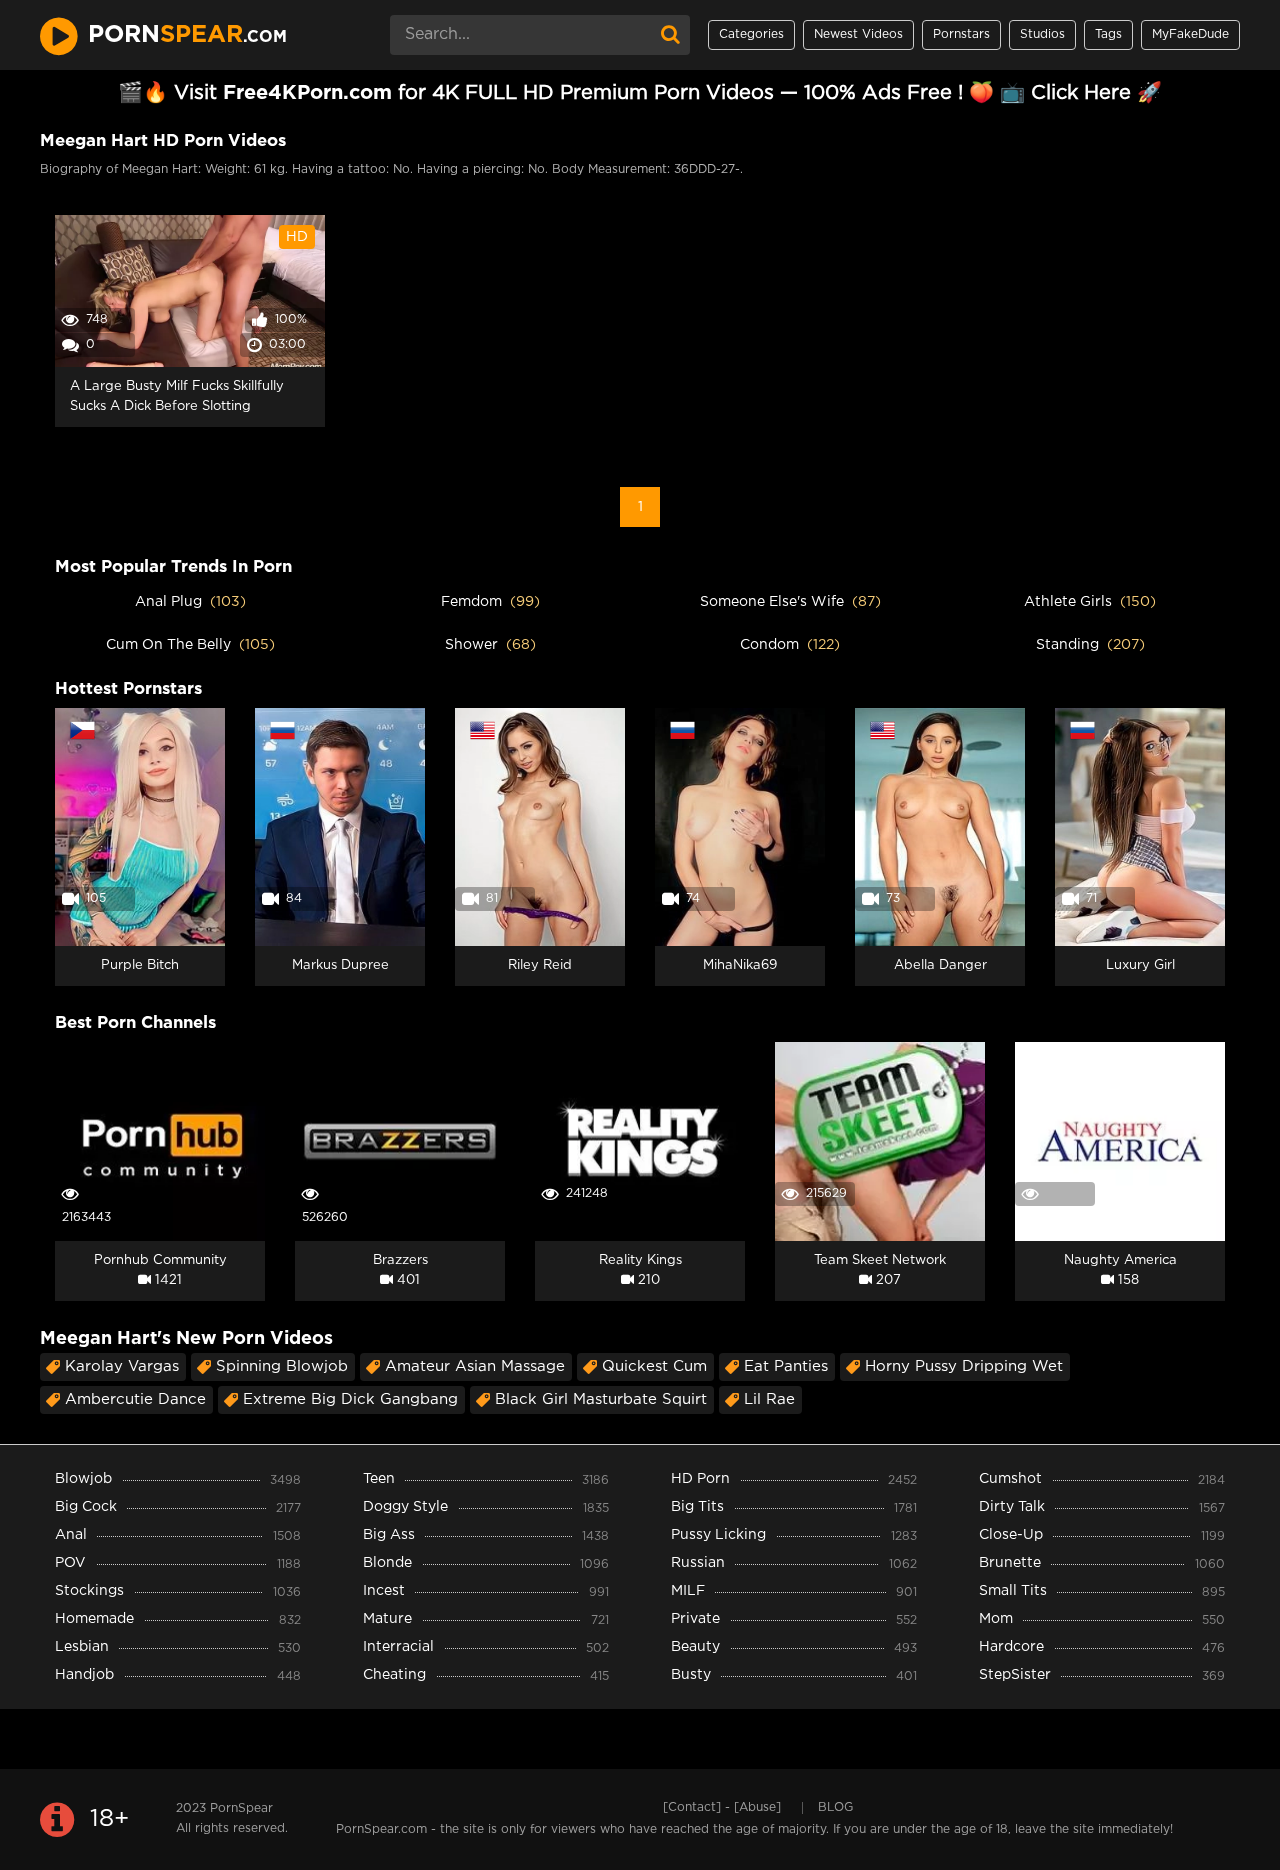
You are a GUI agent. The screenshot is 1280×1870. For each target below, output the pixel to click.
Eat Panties (786, 1366)
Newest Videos (858, 34)
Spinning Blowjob (282, 1366)
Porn (187, 35)
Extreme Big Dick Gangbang (350, 1399)
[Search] (670, 35)
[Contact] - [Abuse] (722, 1807)
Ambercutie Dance (135, 1399)
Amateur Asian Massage (475, 1366)
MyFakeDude (1190, 34)
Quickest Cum (654, 1366)
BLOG (835, 1807)
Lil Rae (769, 1399)
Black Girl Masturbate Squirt (601, 1399)
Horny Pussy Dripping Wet (964, 1366)
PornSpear (241, 1808)
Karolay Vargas (122, 1366)
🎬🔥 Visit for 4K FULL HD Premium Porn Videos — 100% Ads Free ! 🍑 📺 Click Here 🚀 (640, 93)
